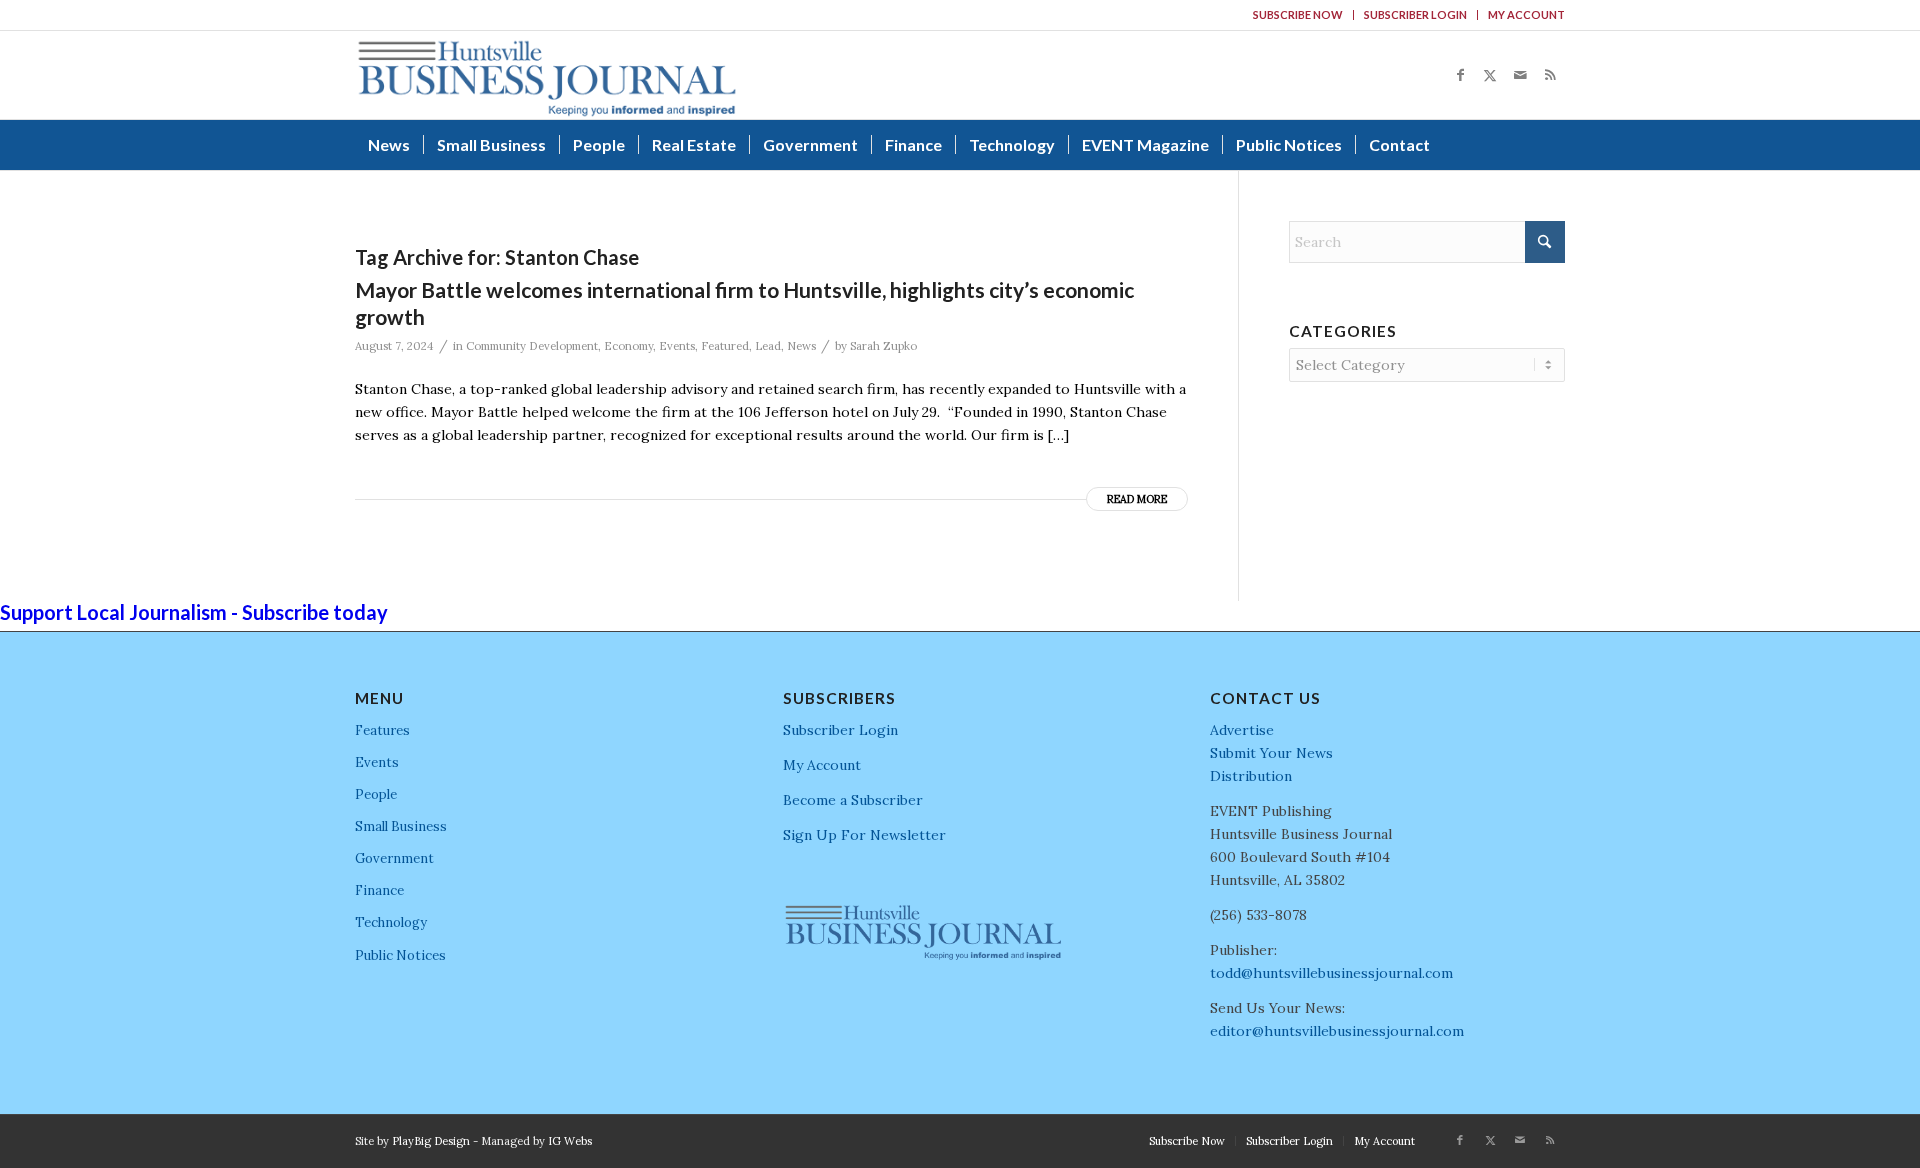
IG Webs (570, 1141)
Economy (628, 346)
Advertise (1242, 730)
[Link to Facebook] (1460, 75)
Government (394, 858)
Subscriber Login (1415, 14)
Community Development (532, 346)
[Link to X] (1490, 75)
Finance (379, 890)
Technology (391, 922)
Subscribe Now (1298, 14)
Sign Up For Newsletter (864, 835)
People (376, 794)
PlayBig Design (431, 1141)
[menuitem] (1298, 15)
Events (677, 346)
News (801, 346)
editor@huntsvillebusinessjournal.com (1337, 1031)
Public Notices (400, 955)
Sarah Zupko (883, 346)
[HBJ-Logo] (546, 75)
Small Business (401, 826)
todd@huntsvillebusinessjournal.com (1331, 973)
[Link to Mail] (1520, 75)
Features (382, 730)
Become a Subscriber (853, 800)
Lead (768, 346)
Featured (725, 346)
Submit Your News (1271, 753)
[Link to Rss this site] (1550, 75)
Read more (1137, 499)
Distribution (1251, 776)
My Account (1526, 14)
